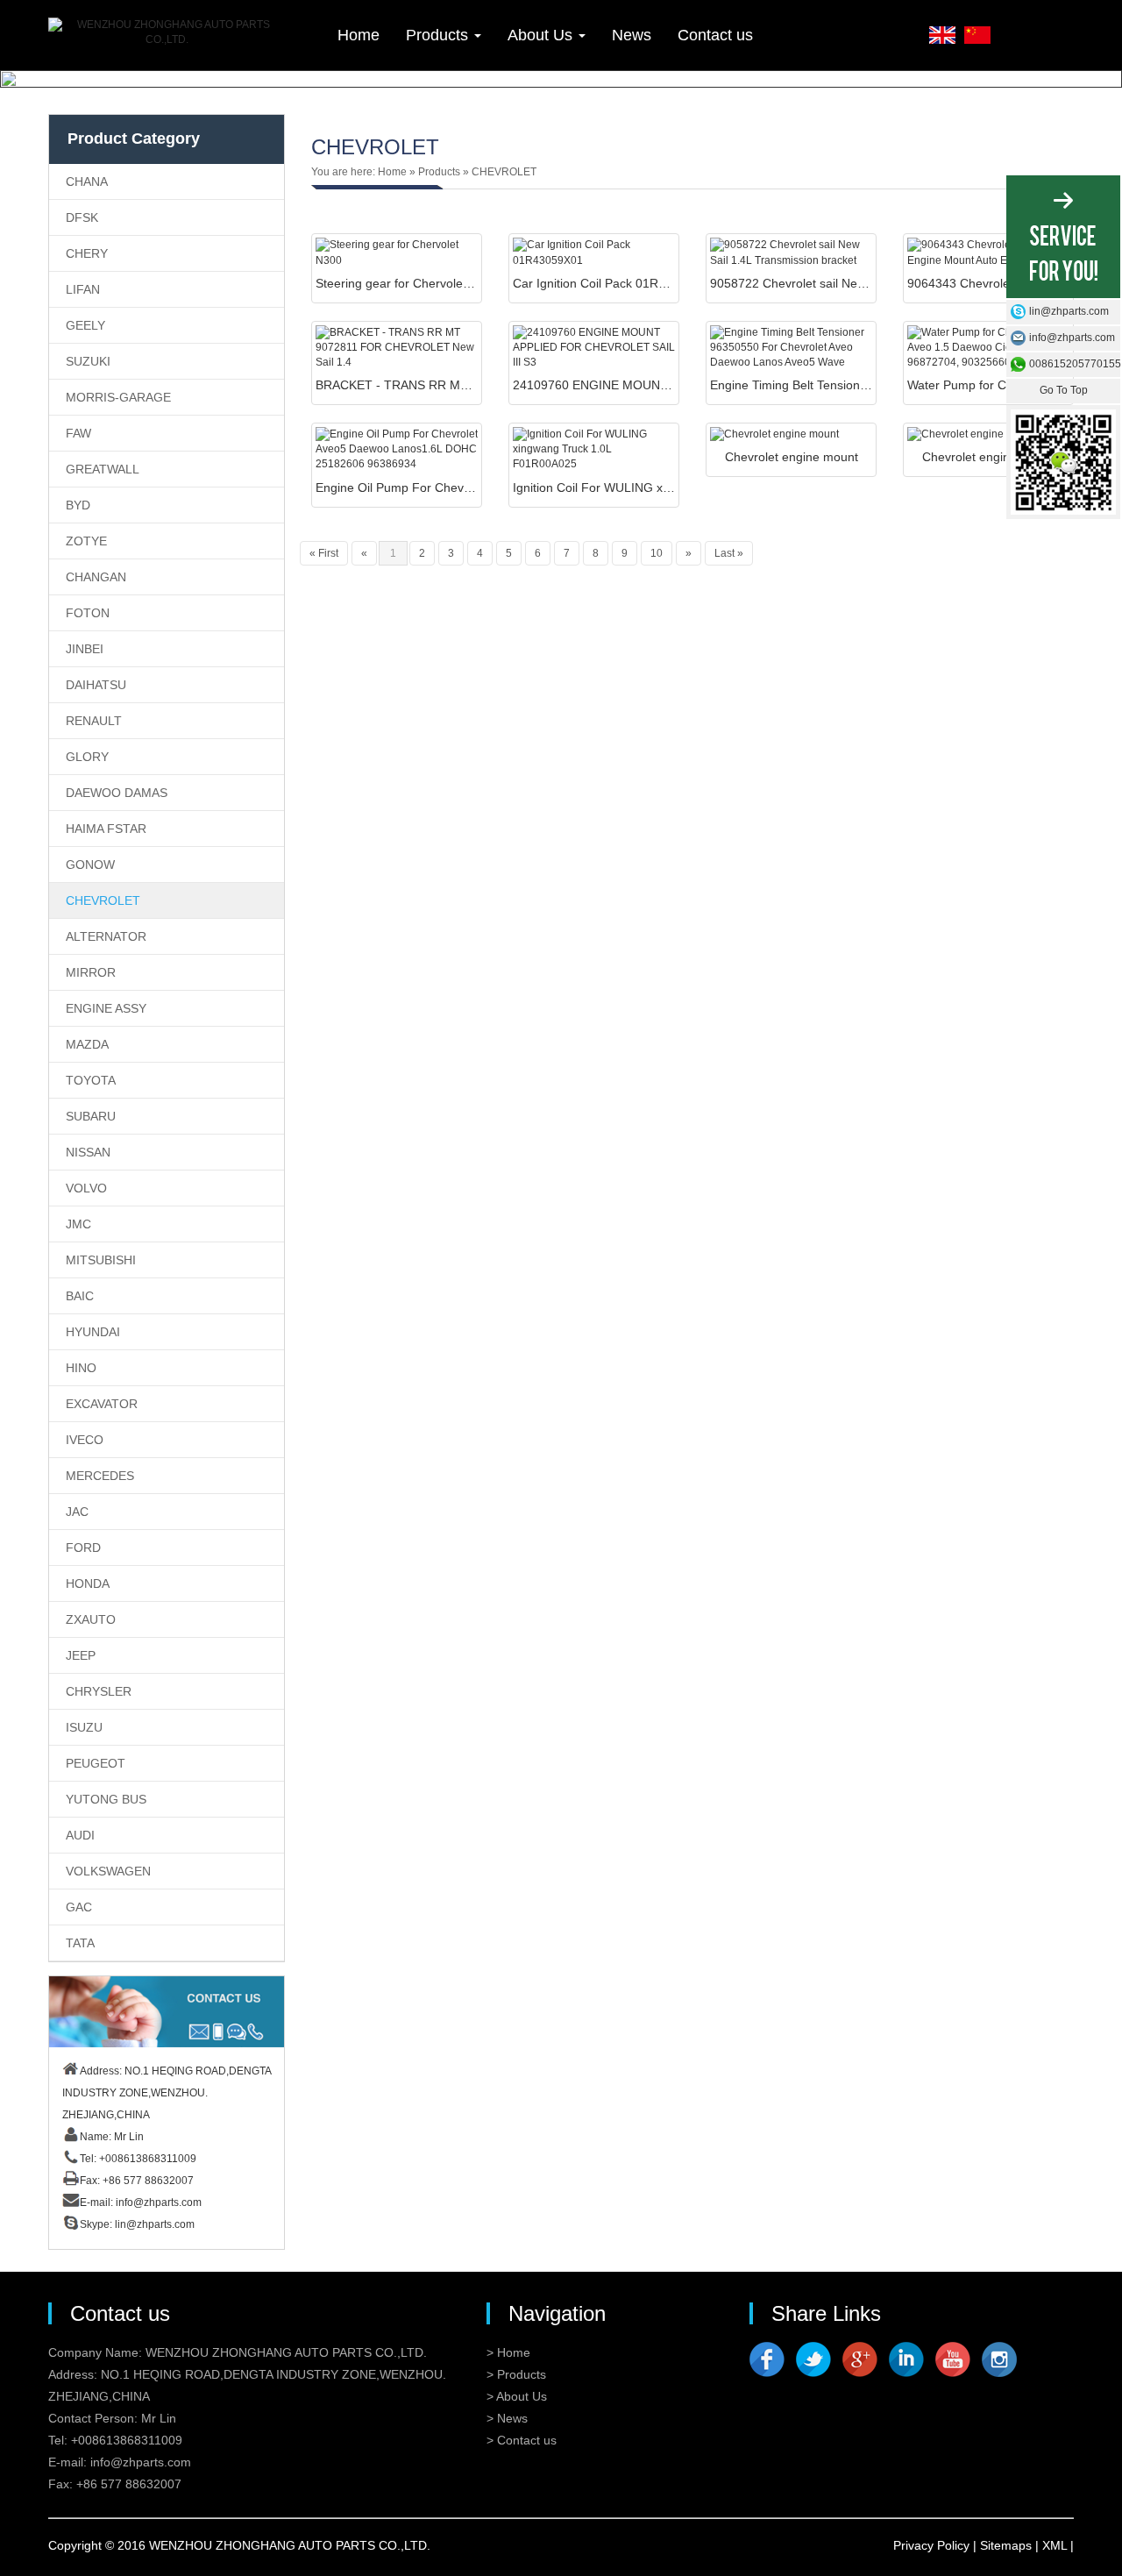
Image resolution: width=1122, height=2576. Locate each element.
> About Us (517, 2396)
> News (507, 2418)
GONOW (90, 865)
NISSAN (88, 1152)
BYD (78, 505)
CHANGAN (96, 577)
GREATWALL (103, 469)
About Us (542, 35)
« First (324, 553)
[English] (942, 33)
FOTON (88, 613)
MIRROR (91, 972)
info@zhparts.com (159, 2202)
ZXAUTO (91, 1619)
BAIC (80, 1296)
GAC (79, 1907)
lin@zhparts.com (155, 2224)
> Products (516, 2374)
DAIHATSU (96, 685)
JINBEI (85, 649)
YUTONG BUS (106, 1799)
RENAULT (94, 721)
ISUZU (84, 1727)
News (632, 35)
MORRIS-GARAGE (118, 397)
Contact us (715, 35)
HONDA (88, 1583)
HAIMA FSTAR (106, 829)
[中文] (977, 33)
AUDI (80, 1835)
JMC (78, 1224)
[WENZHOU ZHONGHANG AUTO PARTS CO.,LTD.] (167, 32)
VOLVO (86, 1188)
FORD (83, 1548)
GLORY (87, 757)
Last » (729, 553)
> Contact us (522, 2440)
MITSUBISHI (101, 1260)
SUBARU (91, 1116)
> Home (508, 2352)
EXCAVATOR (102, 1404)
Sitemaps (1006, 2545)
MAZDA (87, 1044)
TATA (80, 1943)
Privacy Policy (931, 2545)
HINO (81, 1368)
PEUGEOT (96, 1763)
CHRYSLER (99, 1691)
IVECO (85, 1440)
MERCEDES (100, 1476)
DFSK (82, 217)
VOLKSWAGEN (108, 1871)
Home (359, 35)
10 (657, 553)
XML (1055, 2545)
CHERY (87, 253)
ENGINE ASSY (106, 1008)
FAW (78, 433)
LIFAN (83, 289)
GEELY (85, 325)
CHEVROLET (103, 900)
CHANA (87, 181)
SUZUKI (88, 361)
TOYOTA (91, 1080)
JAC (77, 1512)
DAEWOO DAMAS (117, 793)
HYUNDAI (93, 1332)
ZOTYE (86, 541)
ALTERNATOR (106, 936)
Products (439, 35)
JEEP (81, 1655)
